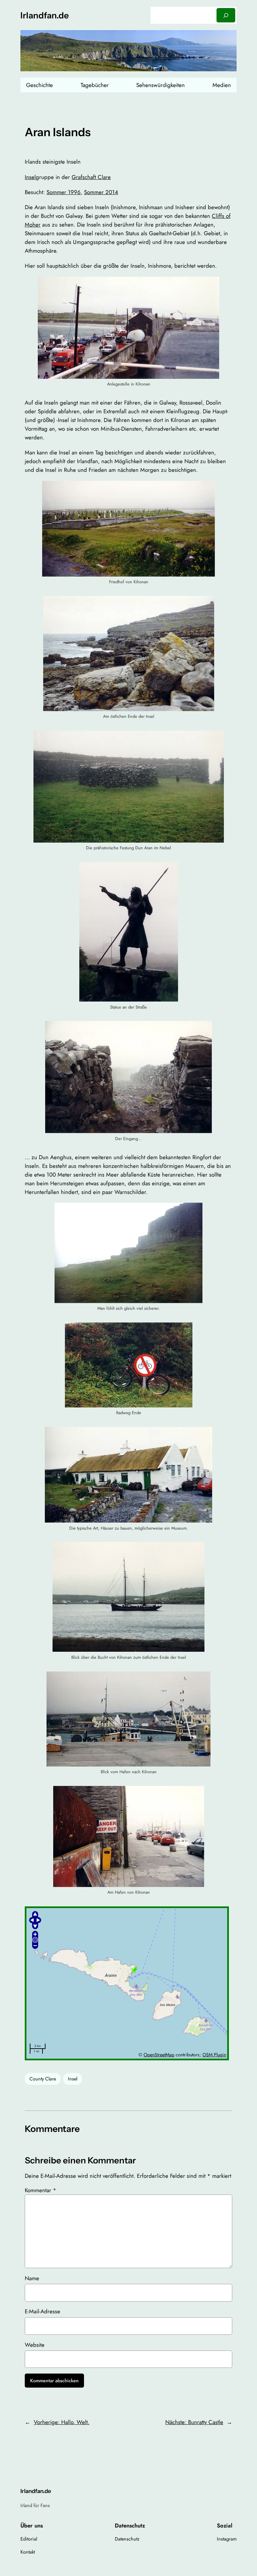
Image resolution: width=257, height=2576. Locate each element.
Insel (30, 177)
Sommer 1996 (64, 192)
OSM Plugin (214, 2055)
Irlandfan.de (45, 15)
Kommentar (40, 2190)
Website (35, 2345)
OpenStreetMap (159, 2055)
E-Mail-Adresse (42, 2311)
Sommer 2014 (101, 192)
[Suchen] (226, 15)
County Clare (43, 2079)
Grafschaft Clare (91, 177)
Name (32, 2278)
